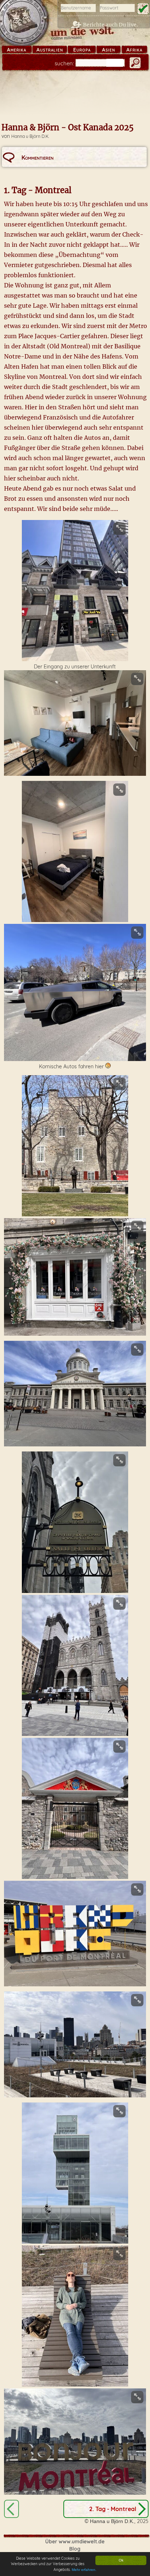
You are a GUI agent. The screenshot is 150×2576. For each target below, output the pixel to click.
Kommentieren (37, 157)
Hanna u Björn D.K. (30, 136)
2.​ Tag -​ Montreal (113, 2509)
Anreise (11, 2509)
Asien (108, 50)
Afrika (134, 50)
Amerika (17, 50)
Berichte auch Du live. (110, 25)
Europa (82, 50)
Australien (50, 50)
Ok (121, 2560)
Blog (75, 2549)
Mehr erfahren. (84, 2570)
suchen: (64, 63)
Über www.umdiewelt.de (75, 2542)
